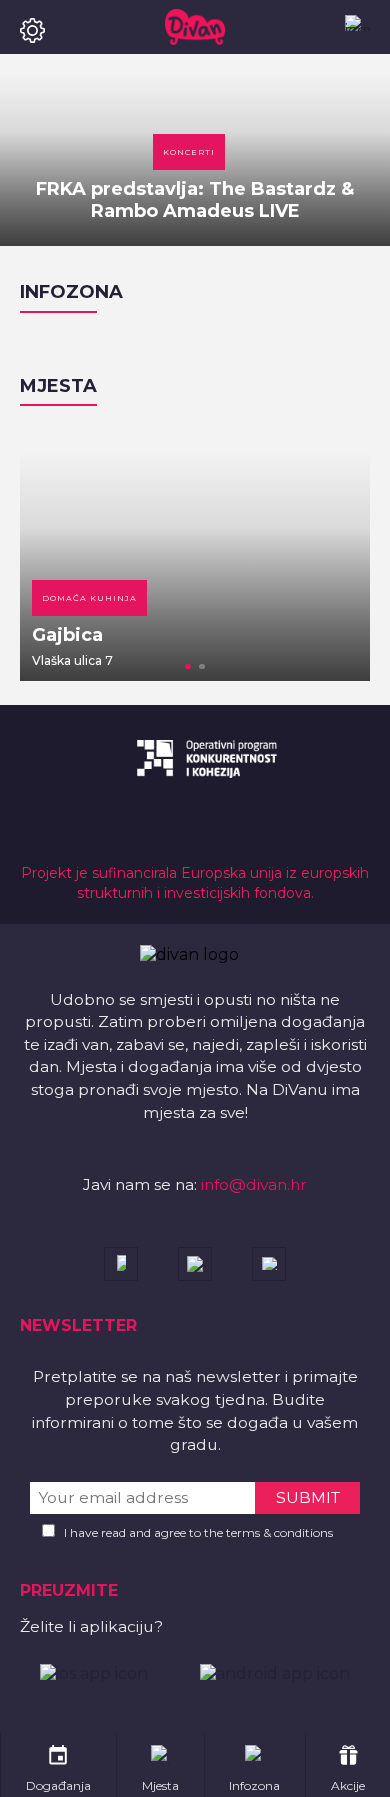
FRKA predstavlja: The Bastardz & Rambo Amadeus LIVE (195, 200)
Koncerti (189, 152)
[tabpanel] (195, 553)
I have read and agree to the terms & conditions (198, 1532)
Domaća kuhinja (89, 598)
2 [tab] (202, 667)
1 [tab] (188, 667)
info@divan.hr (254, 1184)
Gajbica (67, 635)
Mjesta (58, 386)
